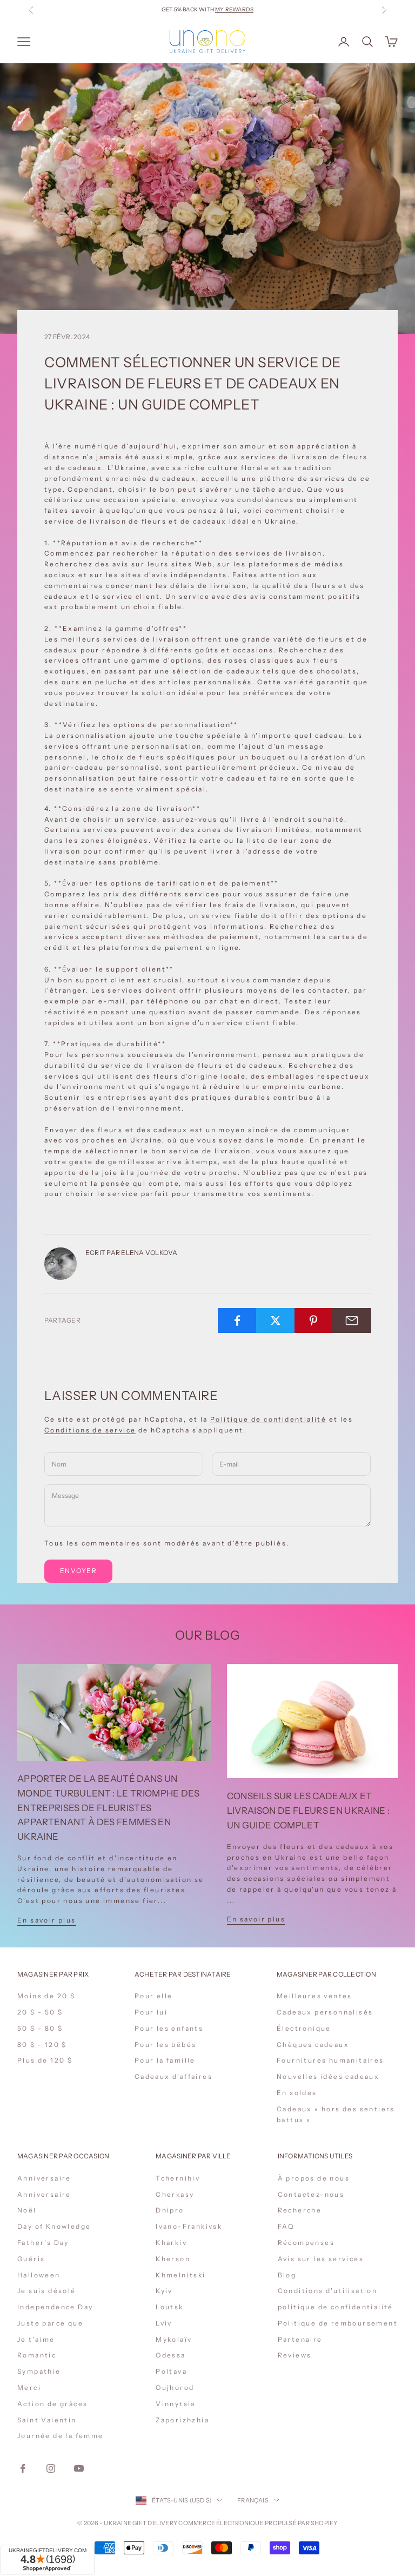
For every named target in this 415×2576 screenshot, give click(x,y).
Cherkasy (175, 2194)
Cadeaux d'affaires (173, 2076)
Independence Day (55, 2307)
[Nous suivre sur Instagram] (51, 2468)
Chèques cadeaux (313, 2045)
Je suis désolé (47, 2291)
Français (253, 2500)
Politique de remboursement (338, 2323)
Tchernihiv (178, 2178)
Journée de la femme (61, 2436)
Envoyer (78, 1571)
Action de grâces (52, 2404)
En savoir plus (47, 1920)
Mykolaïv (174, 2339)
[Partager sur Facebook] (237, 1320)
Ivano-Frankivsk (189, 2226)
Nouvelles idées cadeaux (328, 2076)
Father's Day (43, 2243)
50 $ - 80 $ (40, 2028)
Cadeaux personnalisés (325, 2012)
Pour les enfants (169, 2028)
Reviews (295, 2355)
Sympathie (39, 2371)
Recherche (300, 2210)
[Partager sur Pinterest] (314, 1320)
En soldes (297, 2093)
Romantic (37, 2355)
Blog (287, 2275)
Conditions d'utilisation (328, 2291)
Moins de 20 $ (46, 1996)
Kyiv (164, 2291)
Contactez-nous (311, 2194)
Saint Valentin (47, 2420)
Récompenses (306, 2243)
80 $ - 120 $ (42, 2045)
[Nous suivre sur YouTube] (79, 2468)
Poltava (171, 2371)
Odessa (170, 2355)
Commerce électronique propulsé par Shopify (258, 2523)
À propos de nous (314, 2178)
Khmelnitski (180, 2275)
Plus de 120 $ (45, 2060)
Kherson (173, 2259)
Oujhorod (175, 2387)
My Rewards (234, 9)
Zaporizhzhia (182, 2420)
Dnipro (170, 2210)
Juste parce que (50, 2323)
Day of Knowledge (54, 2226)
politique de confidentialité (336, 2307)
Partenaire (300, 2339)
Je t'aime (36, 2339)
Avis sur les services (321, 2259)
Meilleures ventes (314, 1996)
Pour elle (154, 1996)
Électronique (304, 2028)
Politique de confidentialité (268, 1419)
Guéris (31, 2259)
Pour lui (151, 2012)
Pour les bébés (166, 2045)
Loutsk (169, 2307)
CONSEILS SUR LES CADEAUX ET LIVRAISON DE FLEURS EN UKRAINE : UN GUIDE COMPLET (309, 1811)
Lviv (164, 2323)
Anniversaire (44, 2178)
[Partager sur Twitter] (276, 1320)
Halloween (39, 2275)
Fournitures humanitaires (330, 2060)
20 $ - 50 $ (40, 2012)
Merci (29, 2387)
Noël (27, 2210)
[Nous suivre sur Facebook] (23, 2468)
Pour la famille (165, 2060)
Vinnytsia (176, 2404)
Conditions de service (90, 1430)
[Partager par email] (352, 1320)
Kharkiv (171, 2243)
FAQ (286, 2226)
